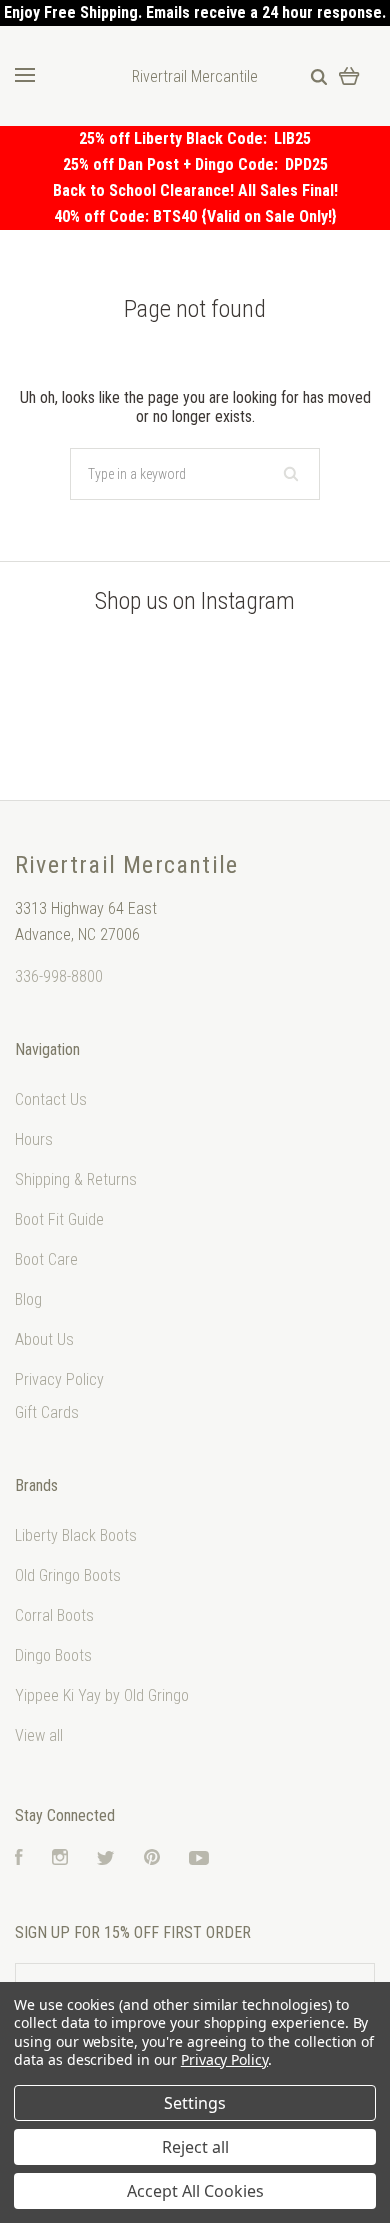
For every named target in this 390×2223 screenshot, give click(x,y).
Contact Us (51, 1099)
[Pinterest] (152, 1859)
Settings (195, 2103)
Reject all (195, 2147)
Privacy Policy (59, 1379)
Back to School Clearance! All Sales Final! (195, 190)
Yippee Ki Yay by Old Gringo (102, 1695)
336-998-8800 (59, 976)
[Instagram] (60, 1859)
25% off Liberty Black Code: (176, 138)
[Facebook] (19, 1859)
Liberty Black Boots (76, 1535)
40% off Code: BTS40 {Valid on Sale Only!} (195, 216)
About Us (44, 1339)
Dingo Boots (53, 1655)
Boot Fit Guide (59, 1219)
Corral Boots (54, 1615)
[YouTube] (199, 1859)
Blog (28, 1299)
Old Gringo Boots (68, 1575)
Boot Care (46, 1259)
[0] (349, 75)
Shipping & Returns (76, 1179)
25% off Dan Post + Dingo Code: (174, 164)
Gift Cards (47, 1412)
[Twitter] (106, 1859)
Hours (34, 1139)
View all (39, 1735)
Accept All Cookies (195, 2191)
